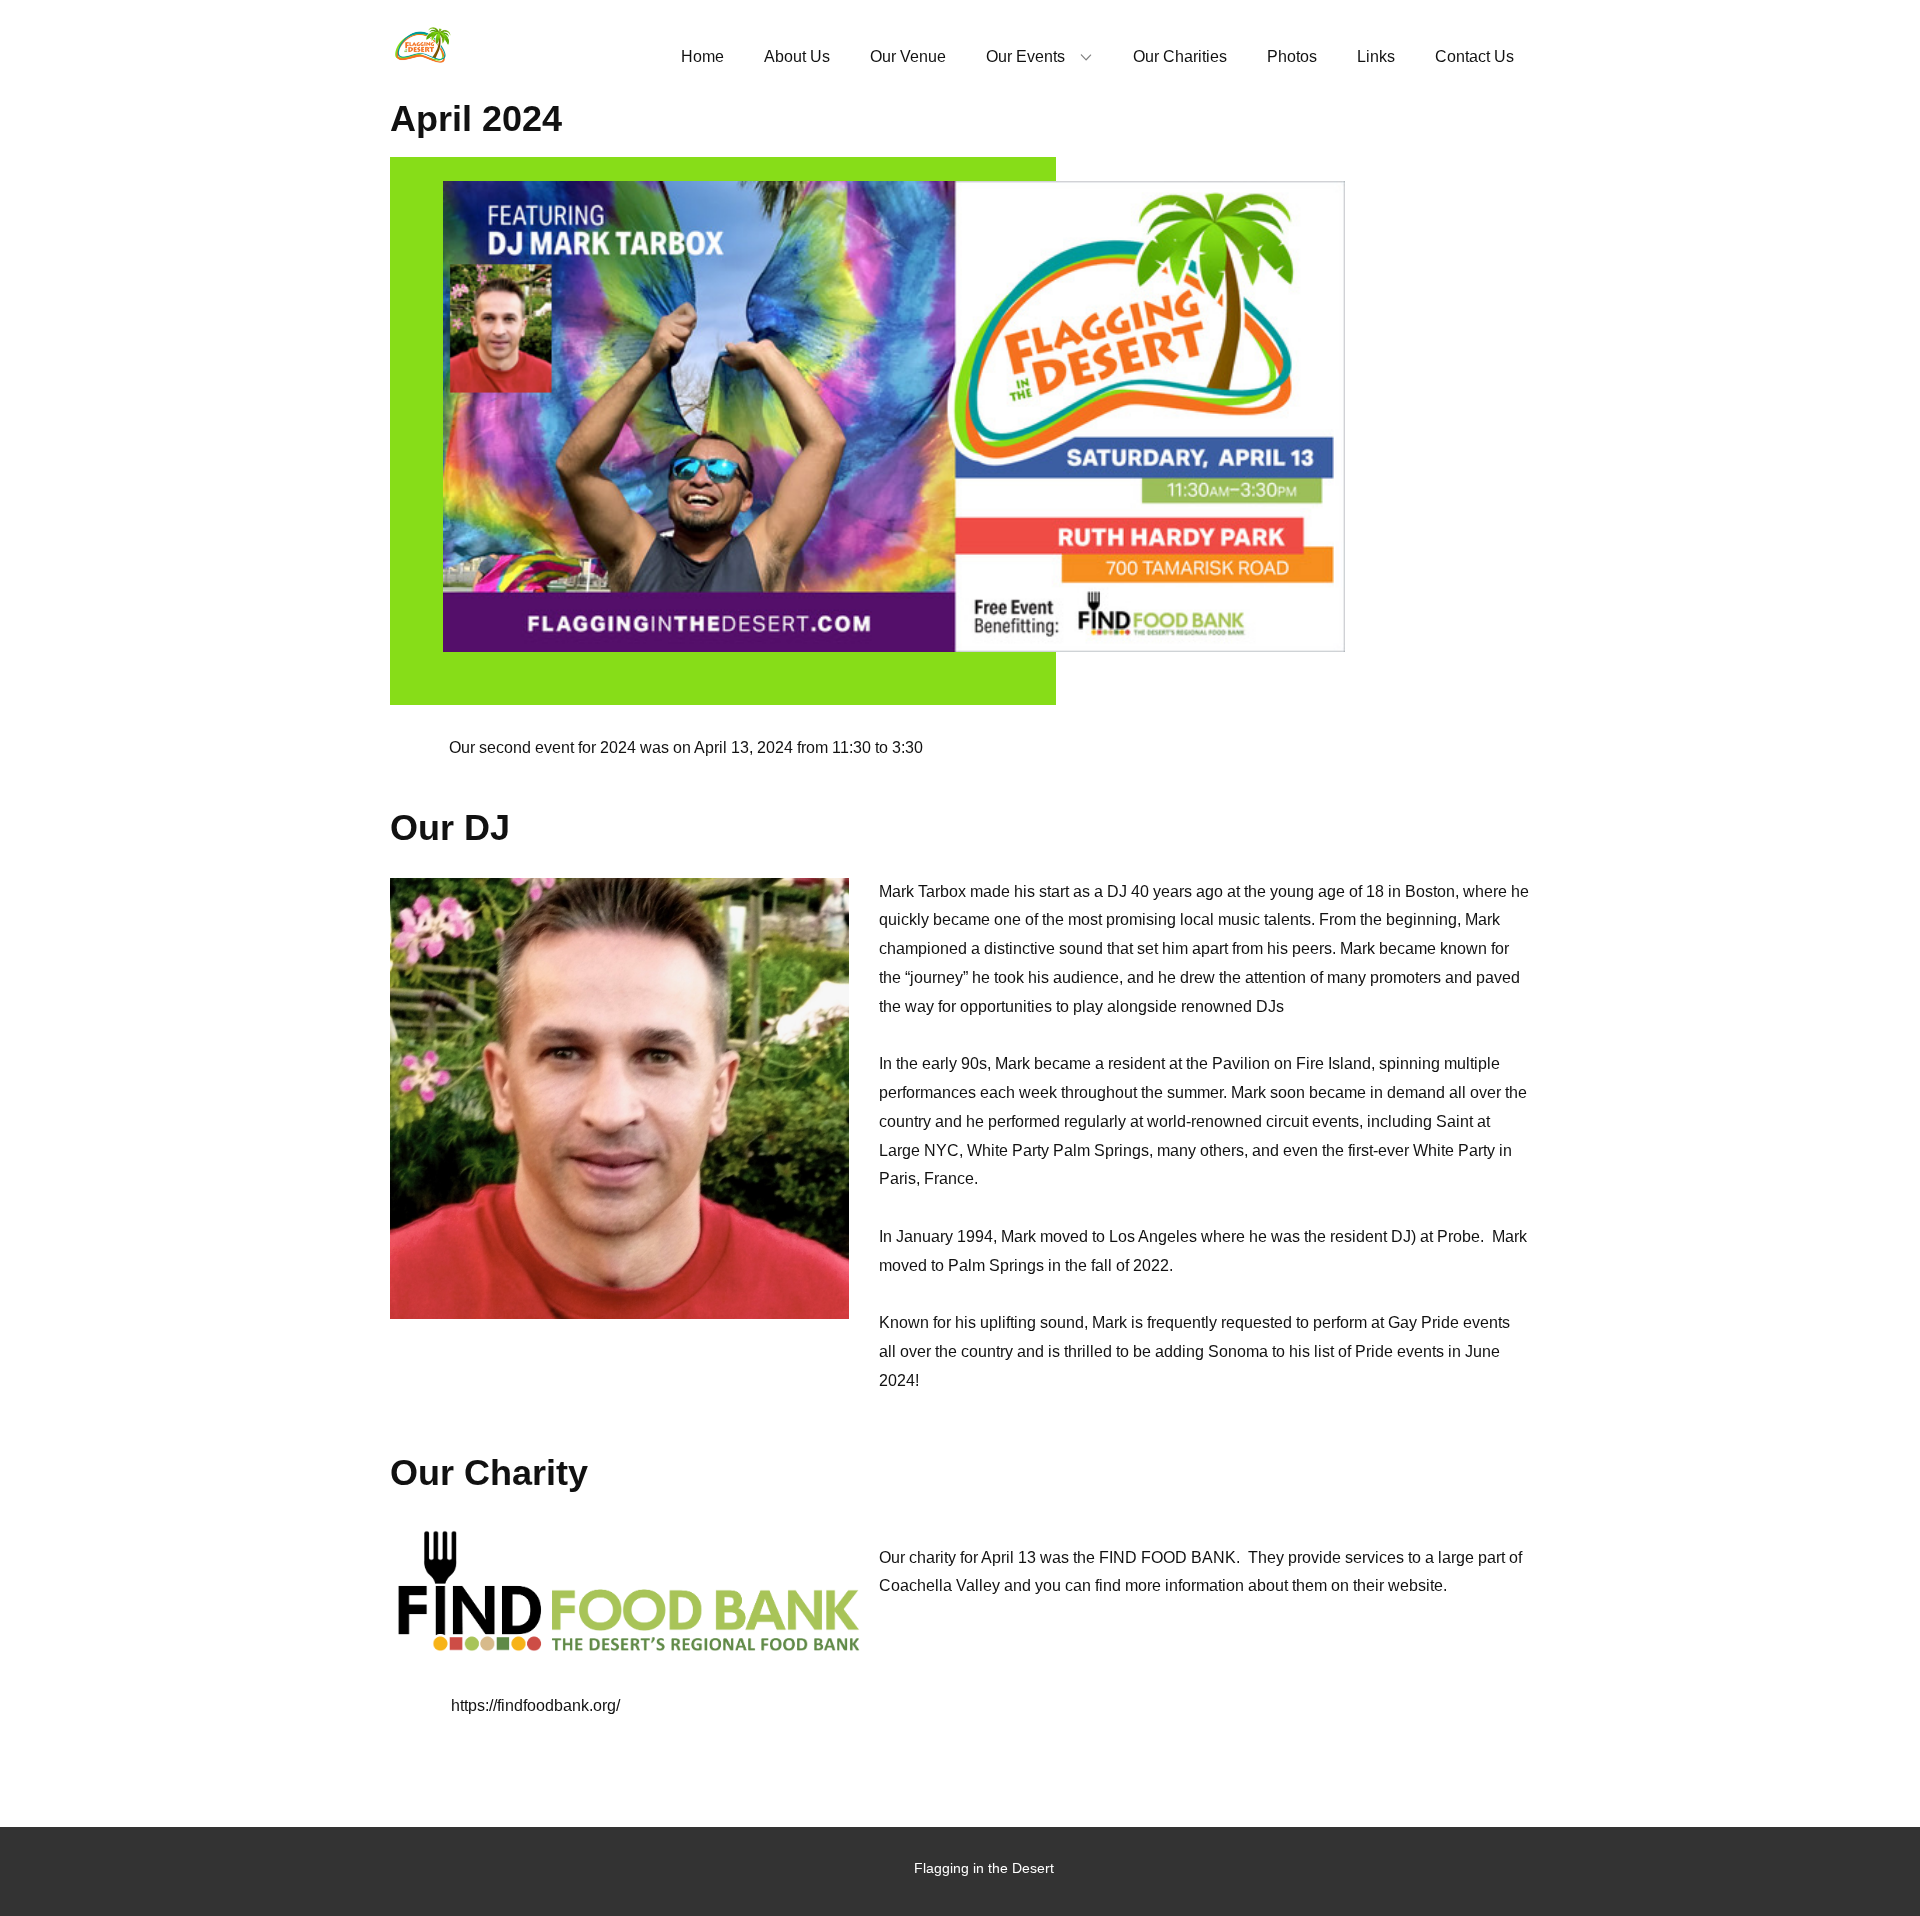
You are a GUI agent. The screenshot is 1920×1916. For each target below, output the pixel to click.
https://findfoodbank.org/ (535, 1705)
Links (1376, 56)
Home (702, 56)
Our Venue (908, 56)
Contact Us (1474, 56)
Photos (1292, 56)
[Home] (422, 46)
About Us (797, 56)
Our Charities (1180, 56)
